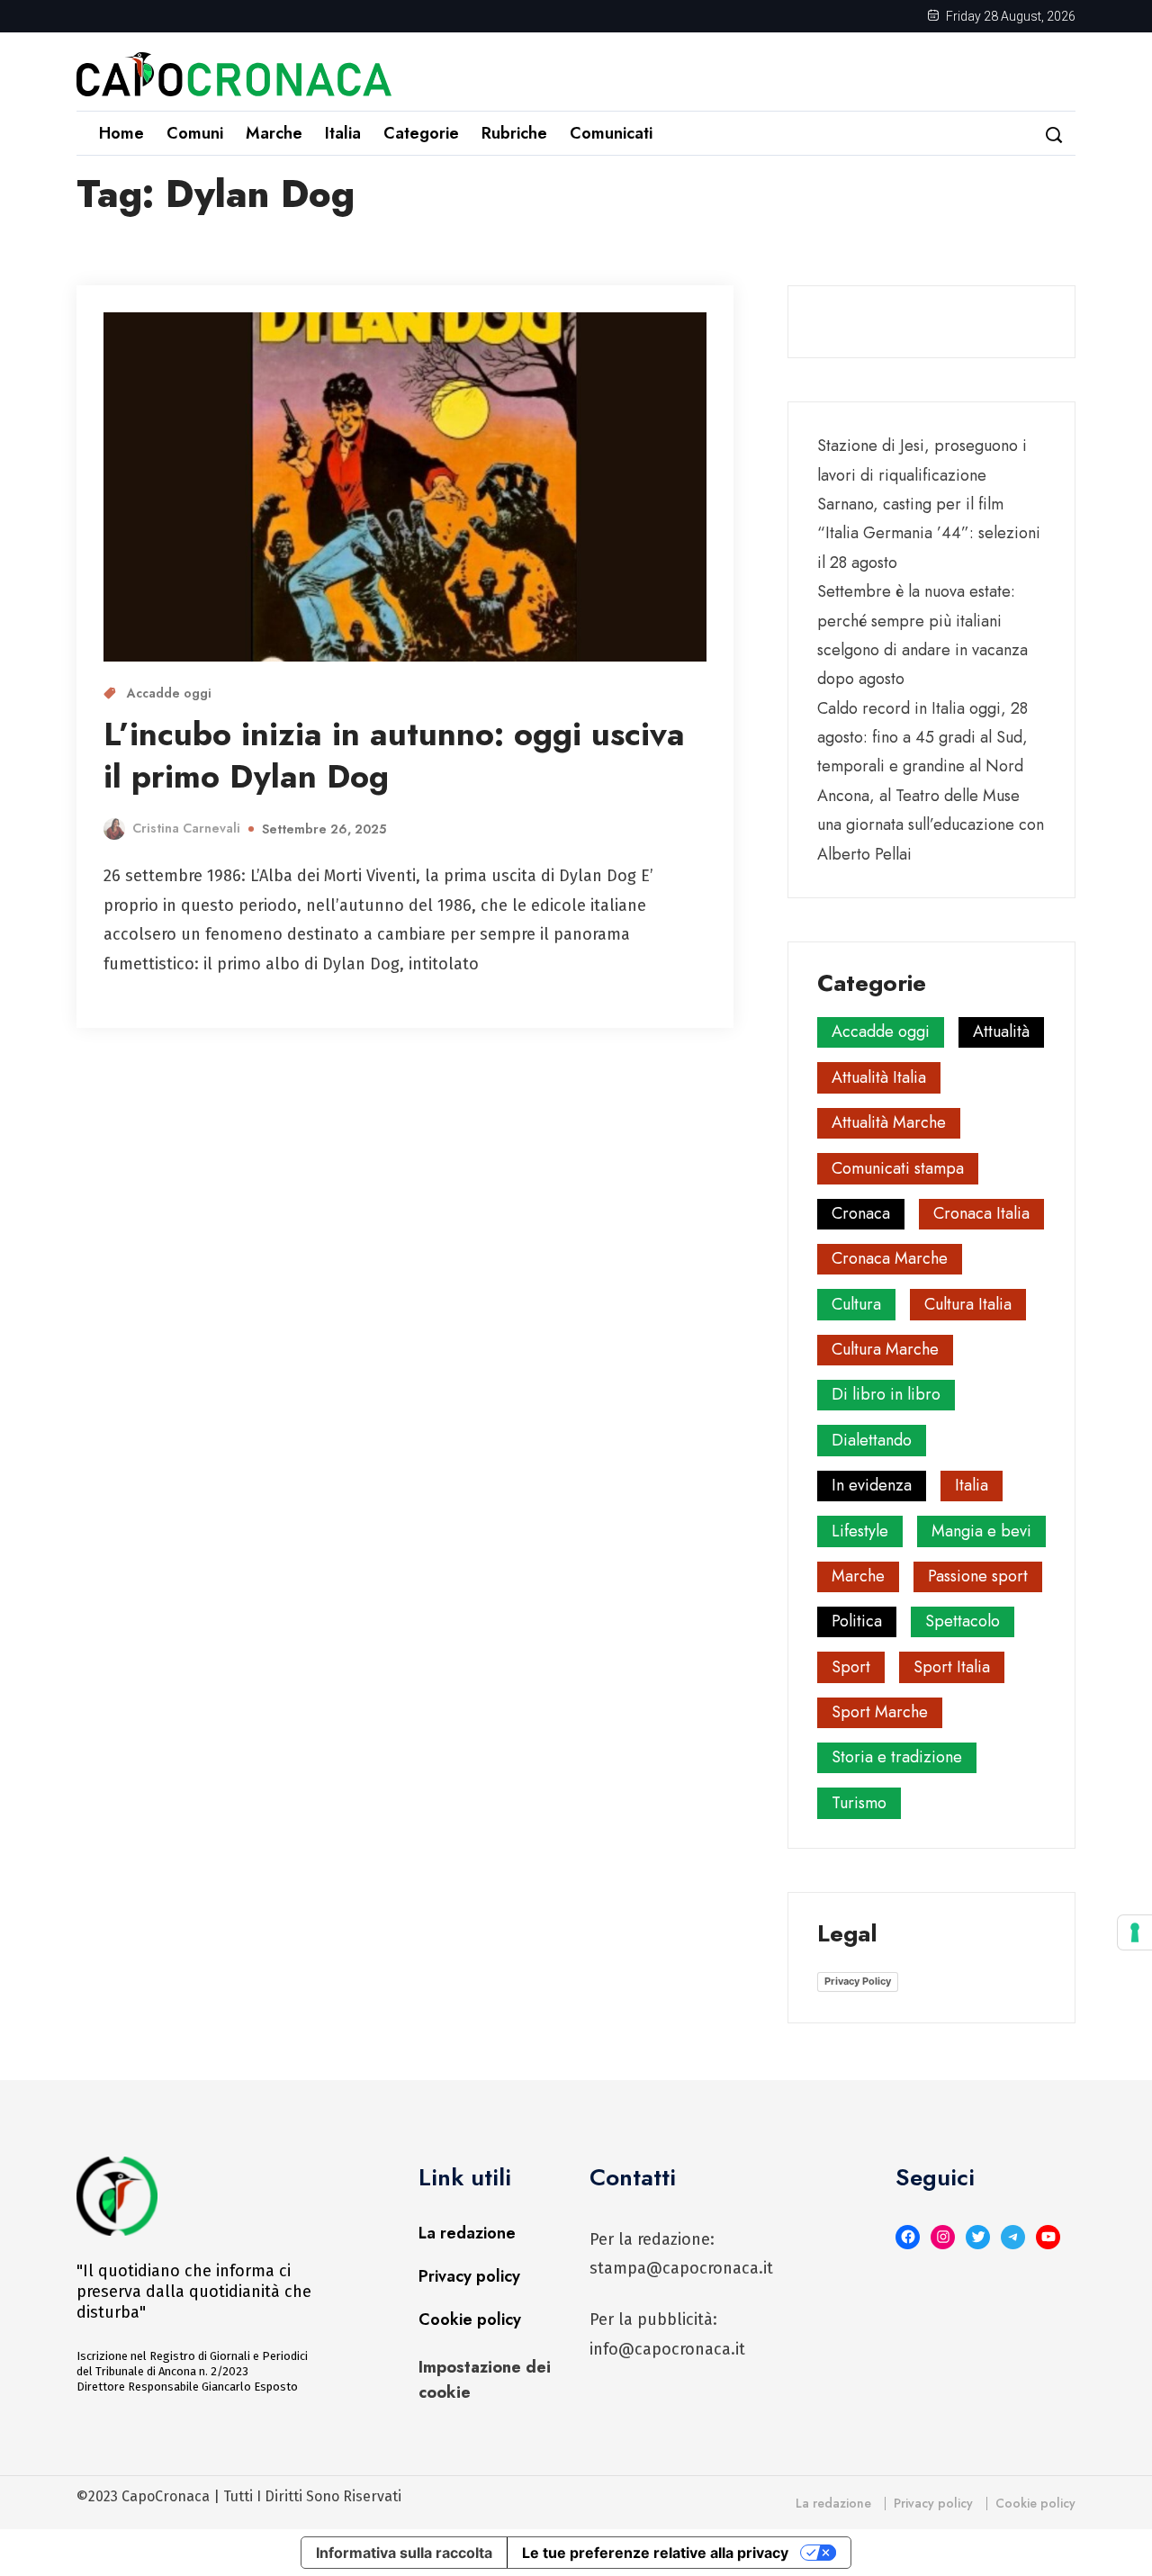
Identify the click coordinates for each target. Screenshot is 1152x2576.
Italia (343, 133)
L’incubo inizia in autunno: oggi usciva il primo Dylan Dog (394, 755)
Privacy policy (469, 2276)
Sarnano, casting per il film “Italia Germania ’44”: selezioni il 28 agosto (929, 533)
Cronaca (861, 1213)
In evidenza (872, 1485)
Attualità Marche (889, 1122)
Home (121, 133)
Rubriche (514, 133)
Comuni (195, 133)
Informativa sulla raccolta (404, 2553)
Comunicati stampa (898, 1168)
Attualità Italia (879, 1077)
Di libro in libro (886, 1394)
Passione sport (978, 1576)
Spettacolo (963, 1621)
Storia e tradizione (897, 1757)
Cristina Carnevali (186, 828)
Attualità (1001, 1031)
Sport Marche (880, 1712)
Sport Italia (952, 1667)
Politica (857, 1621)
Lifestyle (860, 1531)
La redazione (467, 2233)
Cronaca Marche (890, 1258)
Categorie (421, 133)
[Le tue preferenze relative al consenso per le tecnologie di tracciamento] (1135, 1932)
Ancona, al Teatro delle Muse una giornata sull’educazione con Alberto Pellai (931, 825)
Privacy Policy (858, 1981)
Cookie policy (470, 2319)
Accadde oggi (169, 693)
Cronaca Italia (981, 1213)
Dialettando (872, 1440)
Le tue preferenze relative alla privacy (655, 2553)
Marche (274, 133)
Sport (851, 1667)
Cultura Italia (968, 1304)
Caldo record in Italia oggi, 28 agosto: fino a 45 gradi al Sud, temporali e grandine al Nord (922, 738)
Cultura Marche (885, 1349)
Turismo (859, 1803)
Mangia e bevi (981, 1531)
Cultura (856, 1304)
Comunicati (611, 133)
